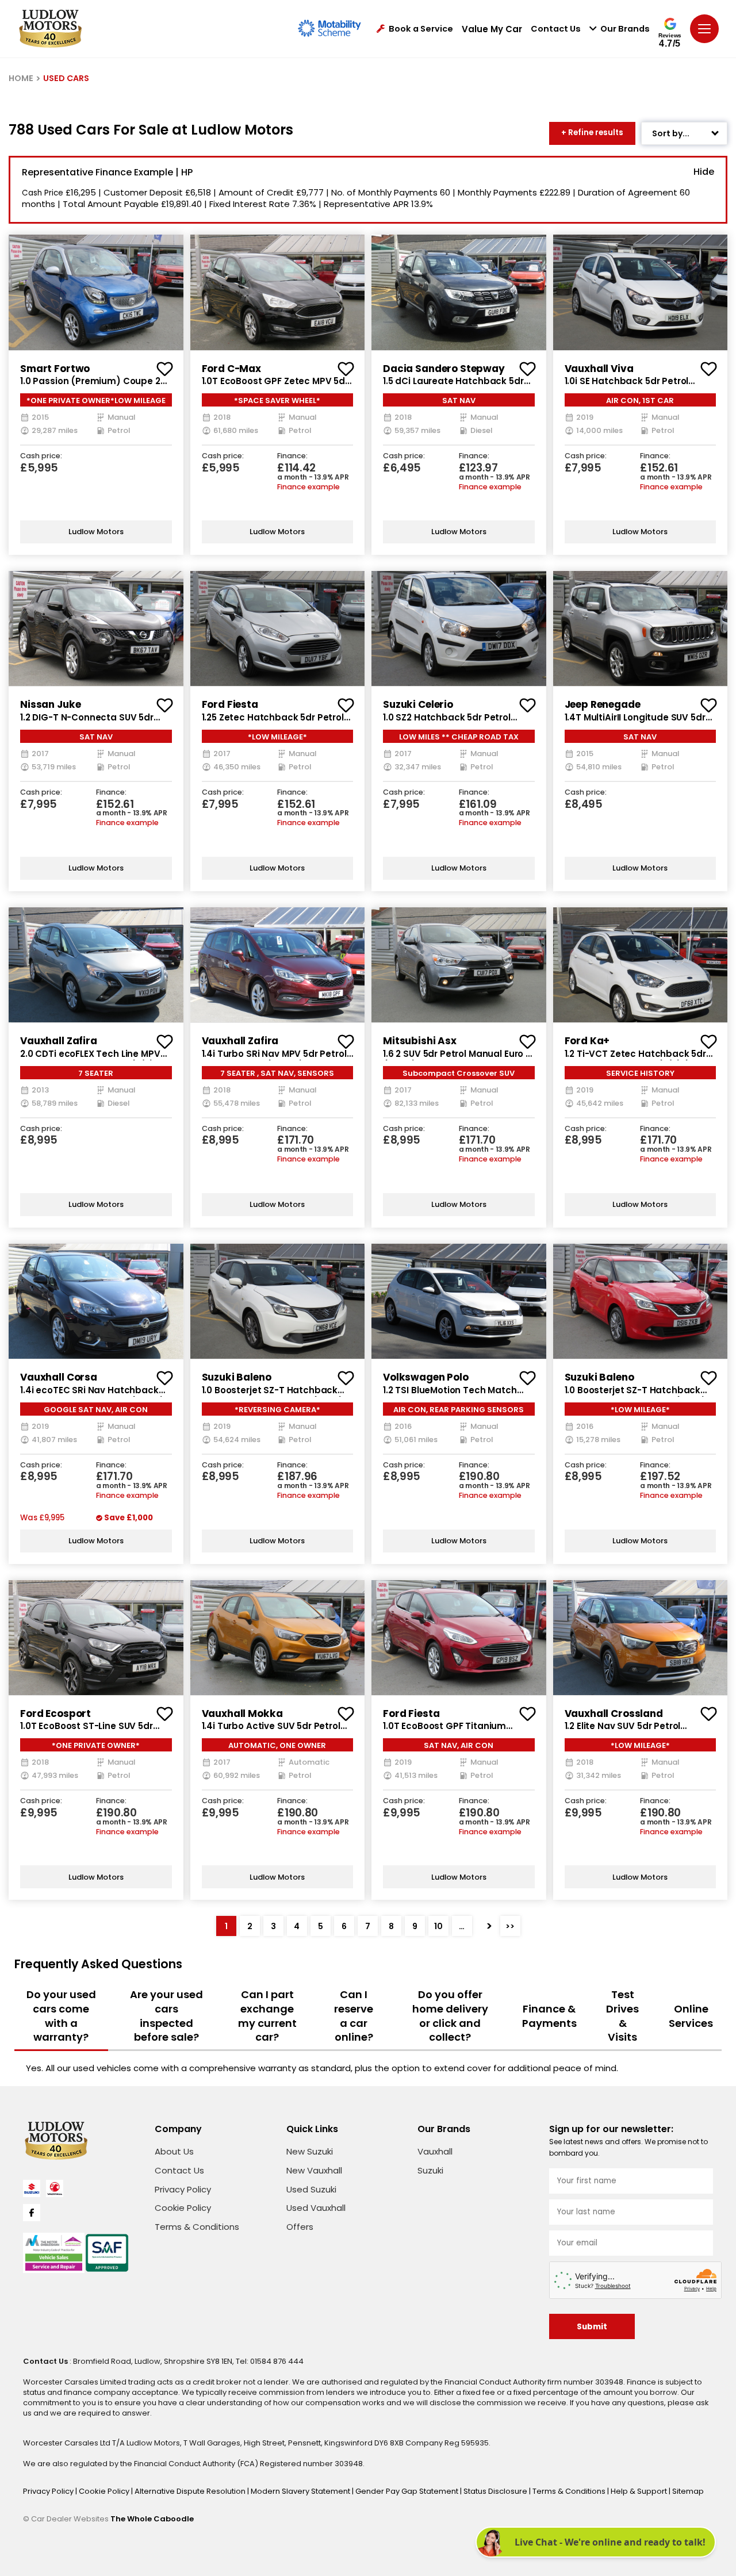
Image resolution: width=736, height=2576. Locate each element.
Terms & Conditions (197, 2227)
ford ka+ (587, 1041)
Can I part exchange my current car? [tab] (267, 2016)
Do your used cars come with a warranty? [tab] (61, 2016)
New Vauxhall (314, 2170)
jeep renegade (603, 704)
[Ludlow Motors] (50, 29)
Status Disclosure (496, 2491)
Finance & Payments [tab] (549, 2016)
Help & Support (640, 2491)
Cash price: (41, 456)
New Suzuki (310, 2151)
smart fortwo (55, 369)
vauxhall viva (599, 369)
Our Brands (625, 29)
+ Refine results (592, 133)
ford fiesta (230, 704)
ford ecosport (55, 1713)
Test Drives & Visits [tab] (622, 2016)
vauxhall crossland (614, 1713)
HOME (21, 78)
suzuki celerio (418, 704)
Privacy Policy (183, 2189)
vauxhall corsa (59, 1377)
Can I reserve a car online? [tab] (354, 2016)
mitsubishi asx (420, 1041)
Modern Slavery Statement (301, 2491)
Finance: (292, 456)
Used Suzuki (311, 2189)
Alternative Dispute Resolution (191, 2491)
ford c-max (232, 369)
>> (510, 1926)
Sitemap (688, 2491)
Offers (300, 2227)
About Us (174, 2151)
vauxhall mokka (242, 1713)
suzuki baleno (237, 1377)
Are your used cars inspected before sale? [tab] (166, 2016)
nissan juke (50, 704)
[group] (96, 292)
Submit (592, 2327)
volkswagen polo (426, 1377)
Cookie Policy (183, 2208)
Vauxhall (435, 2151)
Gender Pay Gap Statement (408, 2491)
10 (438, 1926)
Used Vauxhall (316, 2208)
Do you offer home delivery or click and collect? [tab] (450, 2016)
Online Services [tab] (691, 2016)
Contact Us (556, 29)
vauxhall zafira (59, 1041)
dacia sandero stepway (444, 369)
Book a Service (421, 29)
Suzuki (430, 2170)
